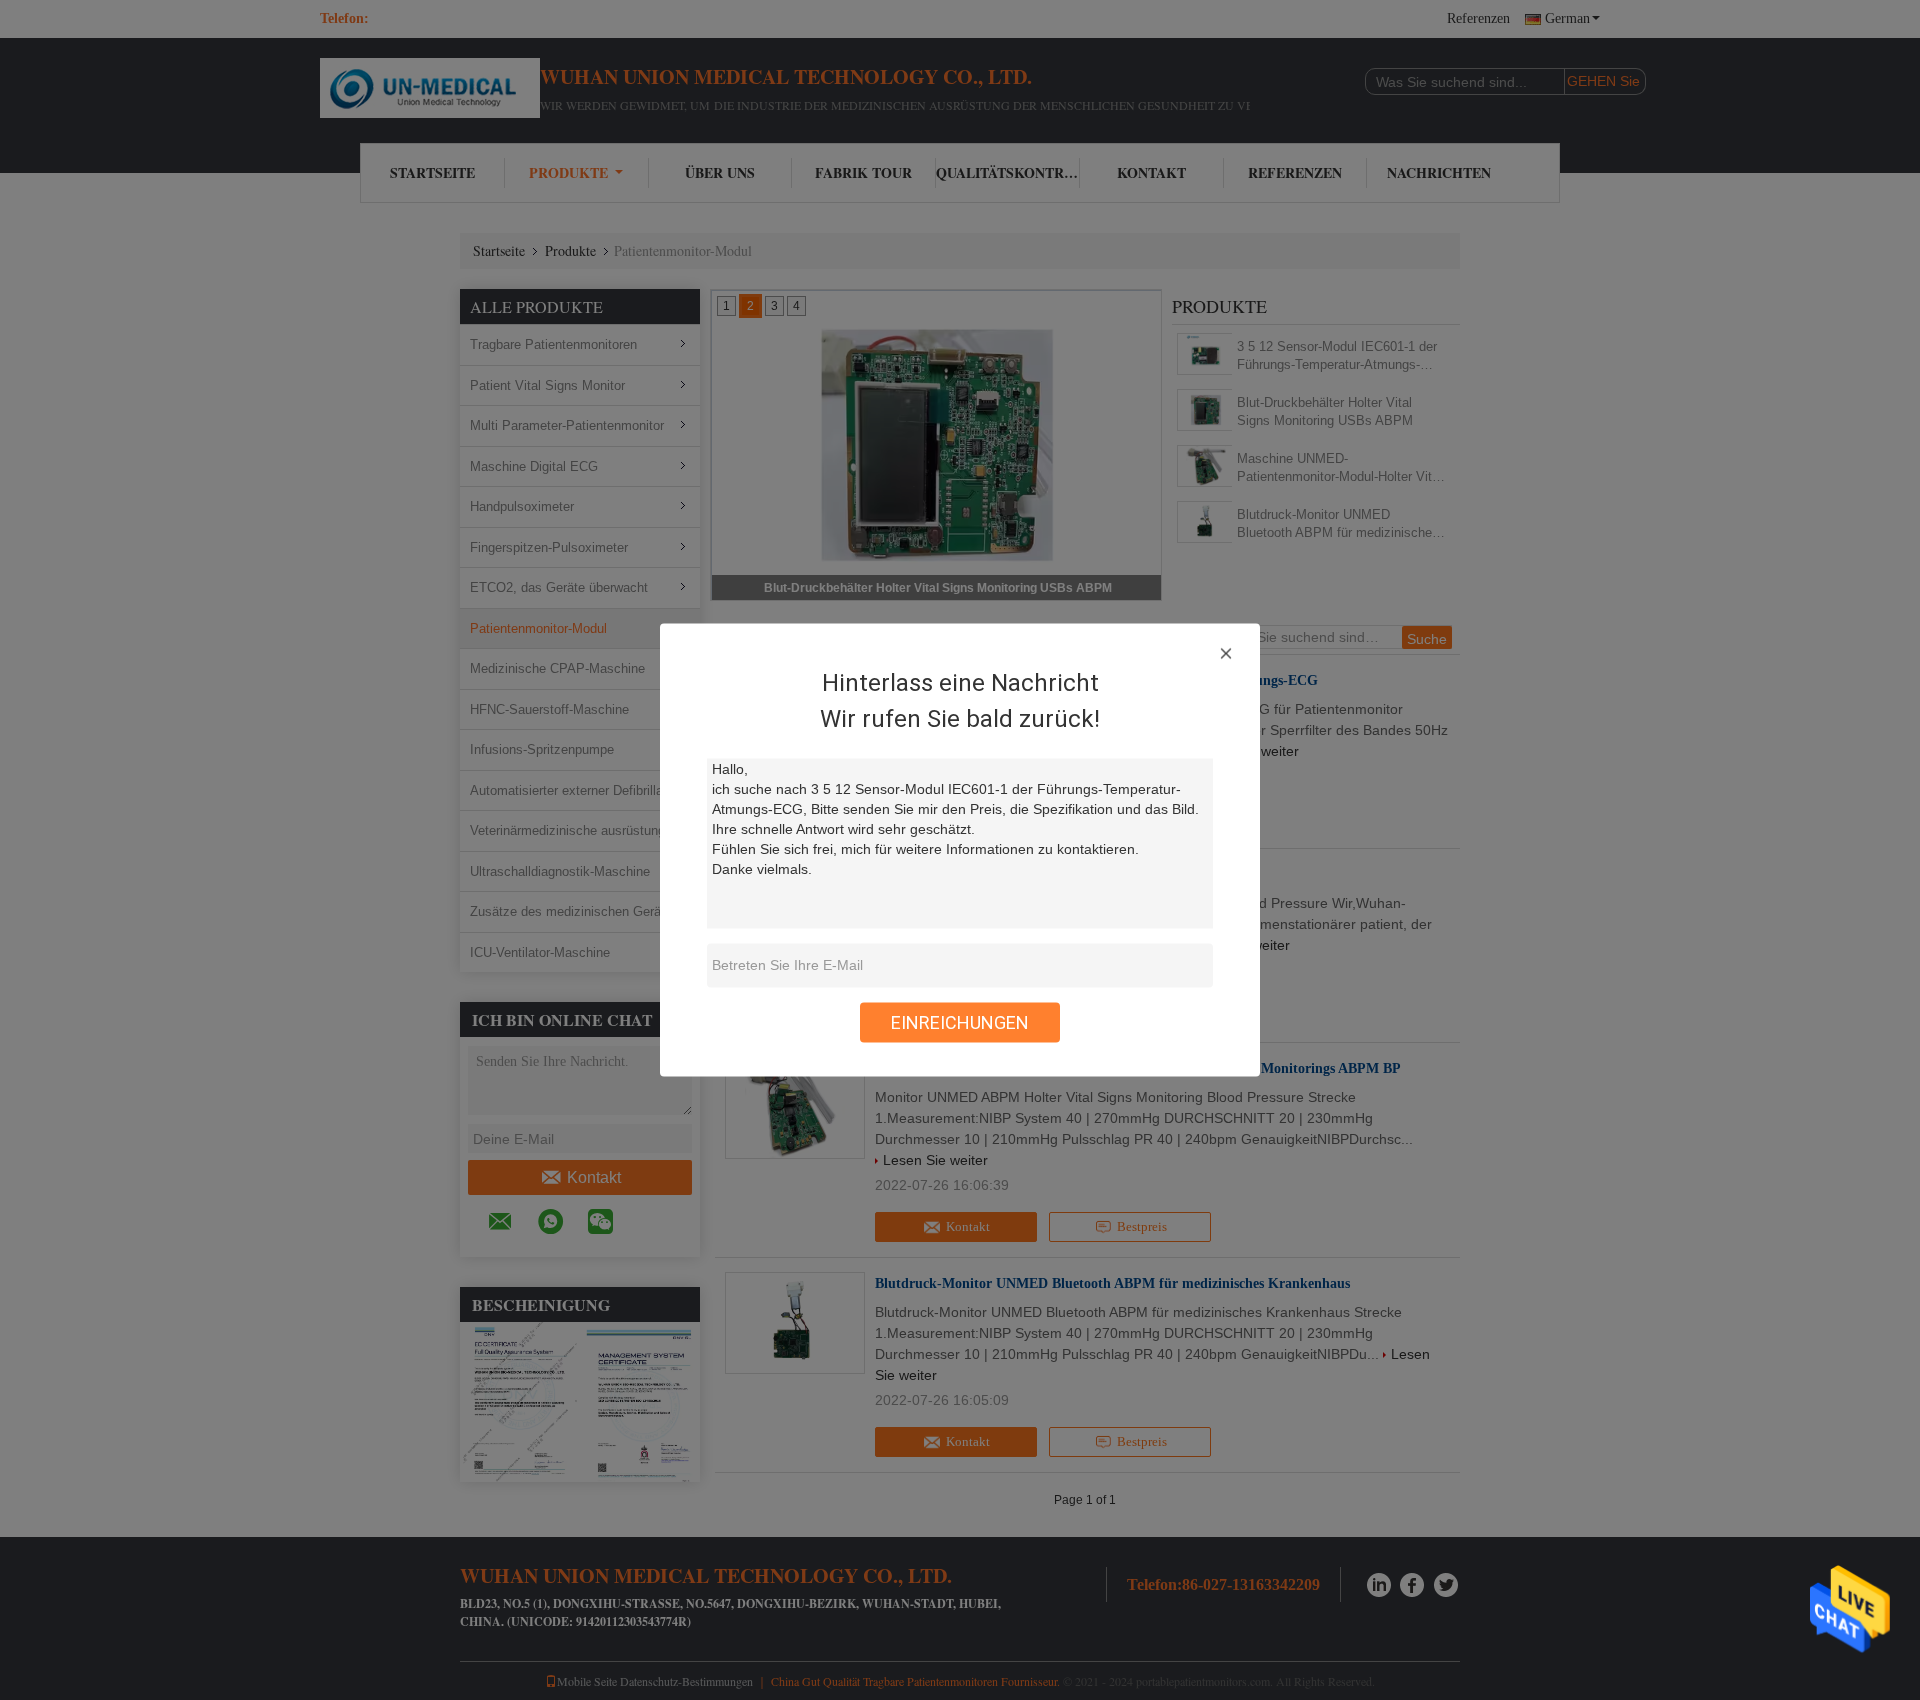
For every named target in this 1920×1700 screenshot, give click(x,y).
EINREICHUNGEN (960, 1022)
